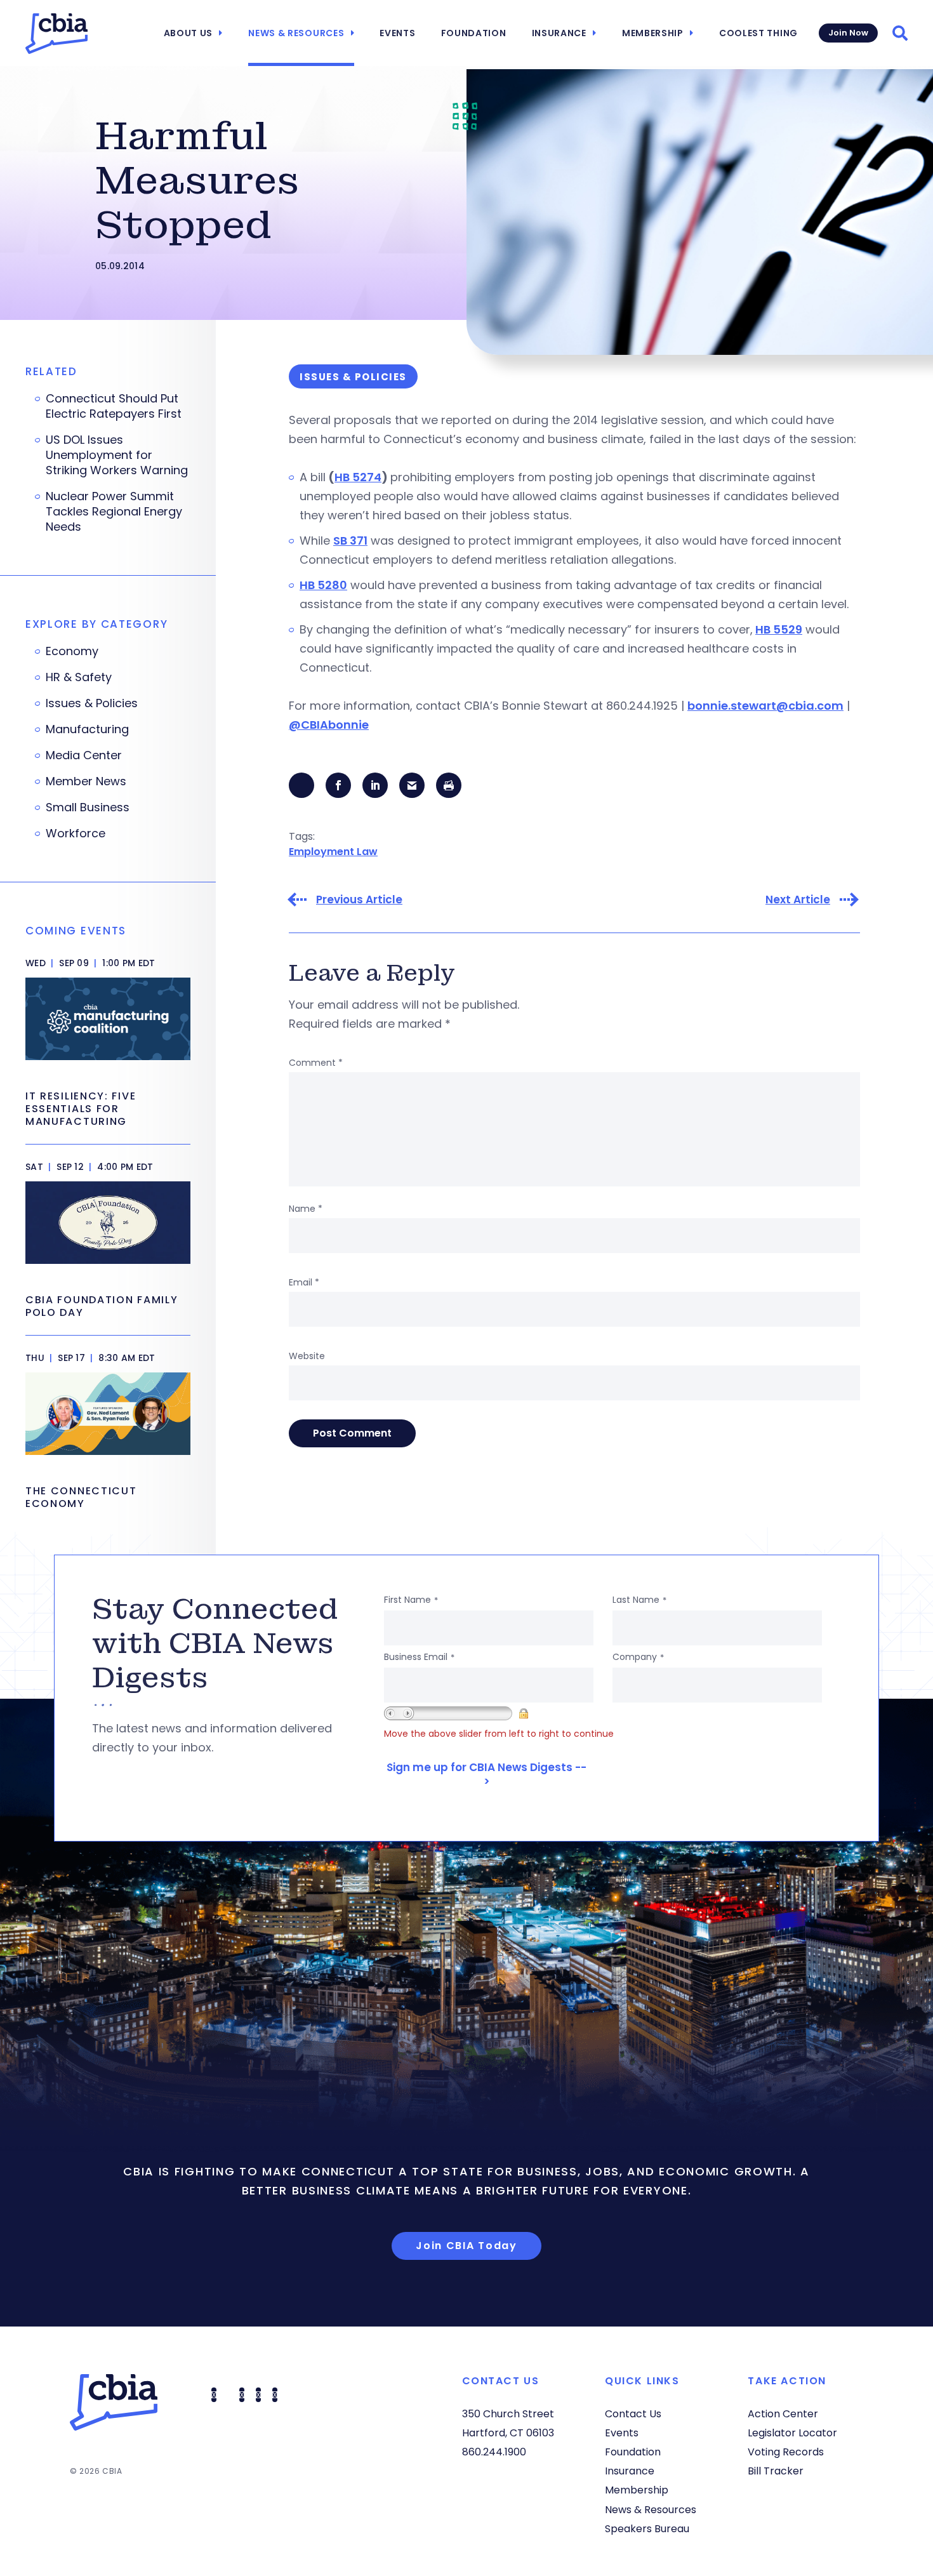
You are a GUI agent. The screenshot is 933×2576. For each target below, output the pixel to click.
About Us (189, 33)
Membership (653, 33)
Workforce (76, 833)
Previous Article (359, 900)
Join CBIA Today (466, 2246)
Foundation (474, 33)
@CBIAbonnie (329, 725)
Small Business (88, 807)
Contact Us (633, 2414)
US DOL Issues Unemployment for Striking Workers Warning (117, 455)
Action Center (783, 2414)
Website (307, 1356)
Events (397, 33)
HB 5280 (323, 585)
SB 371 (350, 541)
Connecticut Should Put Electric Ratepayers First (114, 406)
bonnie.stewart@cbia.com (765, 706)
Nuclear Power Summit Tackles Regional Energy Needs (114, 512)
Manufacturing (87, 729)
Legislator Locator (792, 2433)
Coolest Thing (758, 33)
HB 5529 (779, 629)
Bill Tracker (776, 2471)
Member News (86, 781)
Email (304, 1282)
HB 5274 (358, 477)
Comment (316, 1063)
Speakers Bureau (647, 2529)
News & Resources (296, 33)
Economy (72, 651)
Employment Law (333, 852)
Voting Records (786, 2452)
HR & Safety (79, 677)
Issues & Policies (92, 703)
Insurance (559, 33)
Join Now (848, 33)
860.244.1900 (494, 2452)
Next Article (798, 900)
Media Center (84, 755)
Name (306, 1209)
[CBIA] (56, 34)
